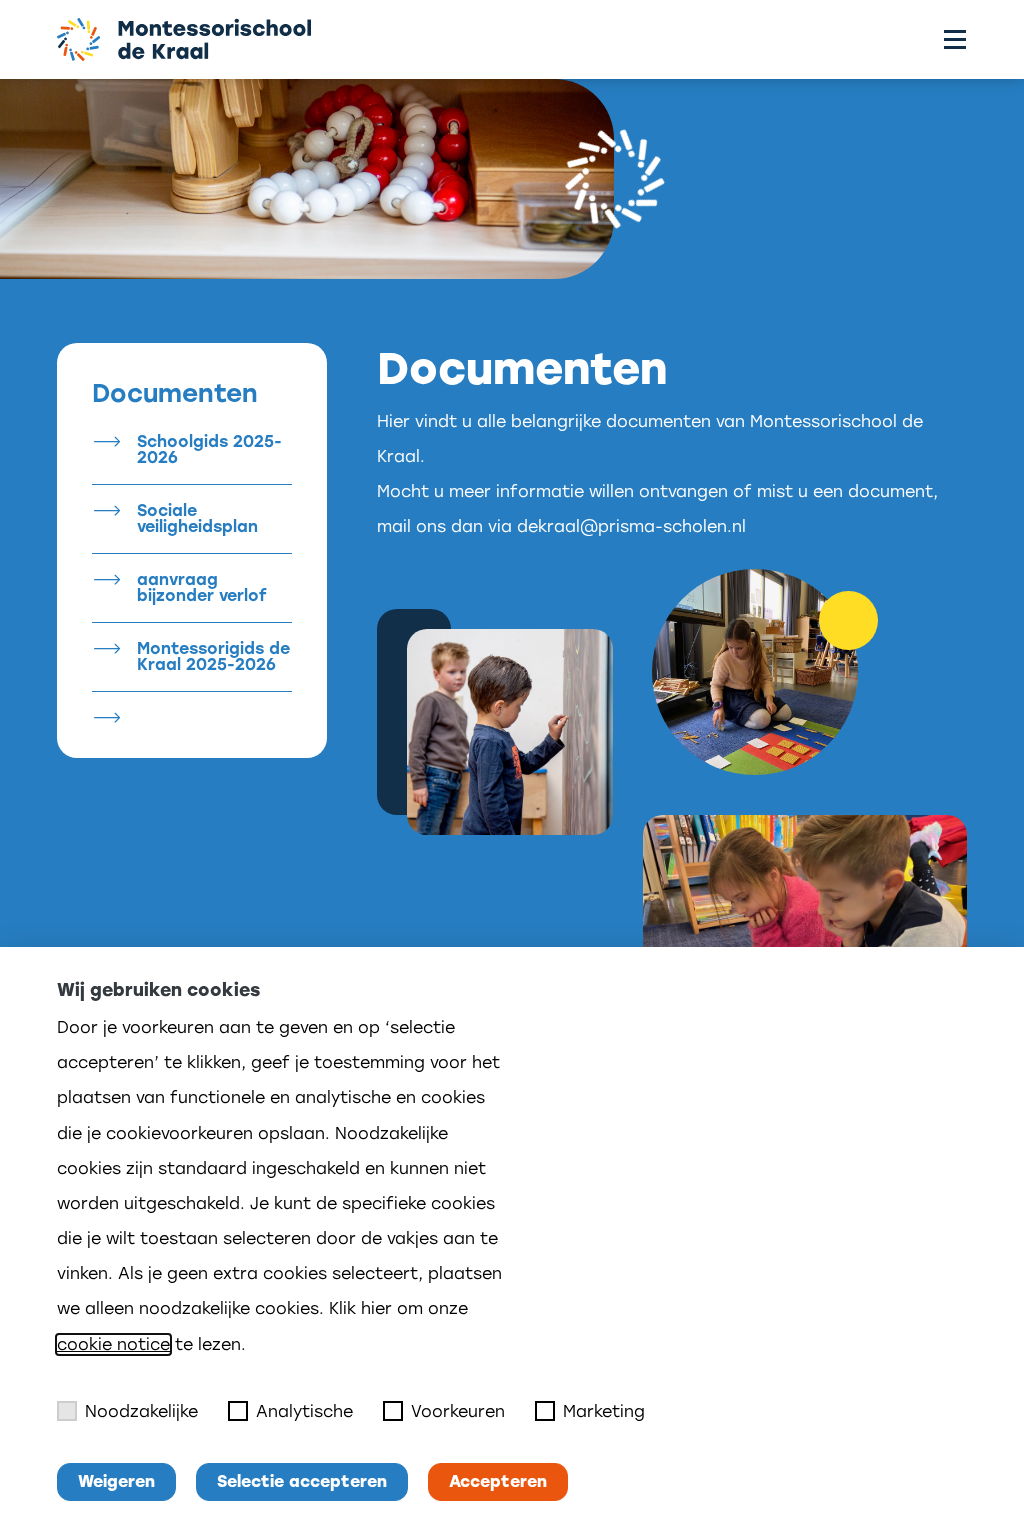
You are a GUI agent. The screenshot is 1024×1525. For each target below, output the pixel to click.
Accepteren (498, 1481)
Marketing (604, 1411)
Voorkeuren (458, 1411)
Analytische (304, 1411)
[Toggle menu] (955, 39)
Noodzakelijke (141, 1411)
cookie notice (113, 1344)
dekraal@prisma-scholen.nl (631, 526)
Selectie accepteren (302, 1481)
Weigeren (116, 1481)
